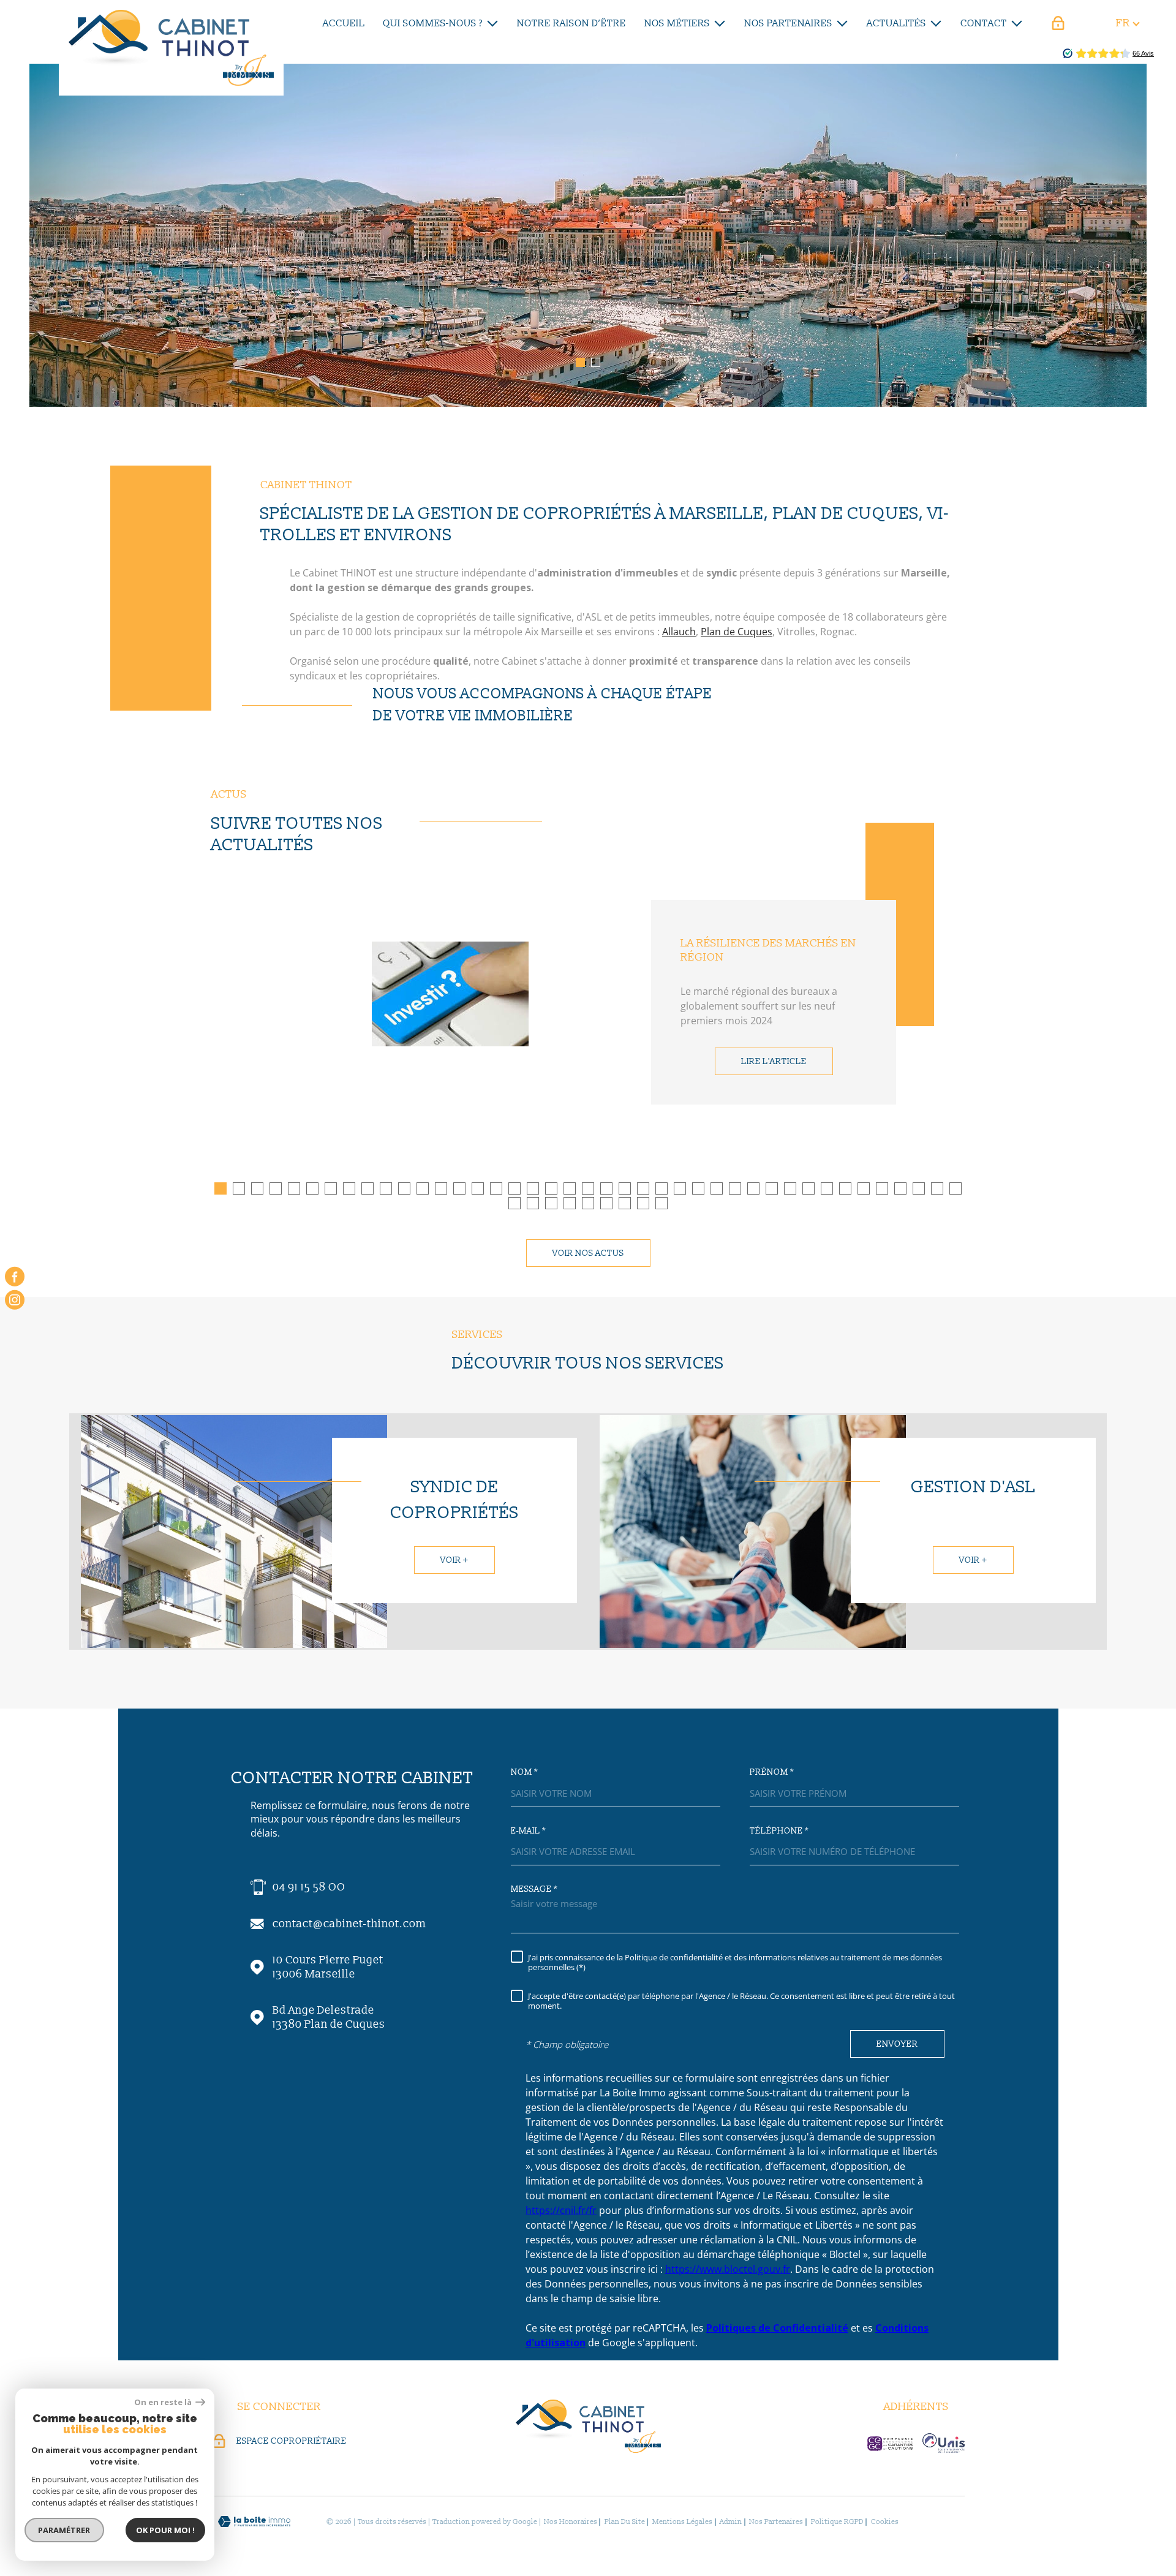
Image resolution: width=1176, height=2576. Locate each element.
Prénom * (772, 1772)
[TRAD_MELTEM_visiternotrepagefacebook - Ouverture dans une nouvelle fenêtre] (15, 1276)
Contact (984, 23)
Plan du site (625, 2522)
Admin (731, 2522)
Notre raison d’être (571, 23)
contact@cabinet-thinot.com (349, 1924)
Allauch (679, 632)
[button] (580, 362)
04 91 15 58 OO (309, 1887)
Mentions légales (682, 2522)
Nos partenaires (788, 23)
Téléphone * (779, 1831)
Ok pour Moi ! (165, 2530)
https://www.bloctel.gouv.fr (728, 2269)
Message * (534, 1889)
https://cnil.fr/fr (561, 2210)
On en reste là (164, 2402)
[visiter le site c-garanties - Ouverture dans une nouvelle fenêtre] (890, 2444)
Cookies (885, 2522)
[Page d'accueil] (171, 48)
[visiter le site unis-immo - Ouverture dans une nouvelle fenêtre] (944, 2443)
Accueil (344, 23)
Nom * (524, 1772)
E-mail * (528, 1831)
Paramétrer (65, 2530)
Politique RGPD (837, 2522)
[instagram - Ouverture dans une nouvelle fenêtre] (15, 1300)
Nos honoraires (571, 2522)
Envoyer (897, 2044)
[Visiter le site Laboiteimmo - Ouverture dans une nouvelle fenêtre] (254, 2522)
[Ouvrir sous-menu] (492, 22)
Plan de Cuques (737, 632)
